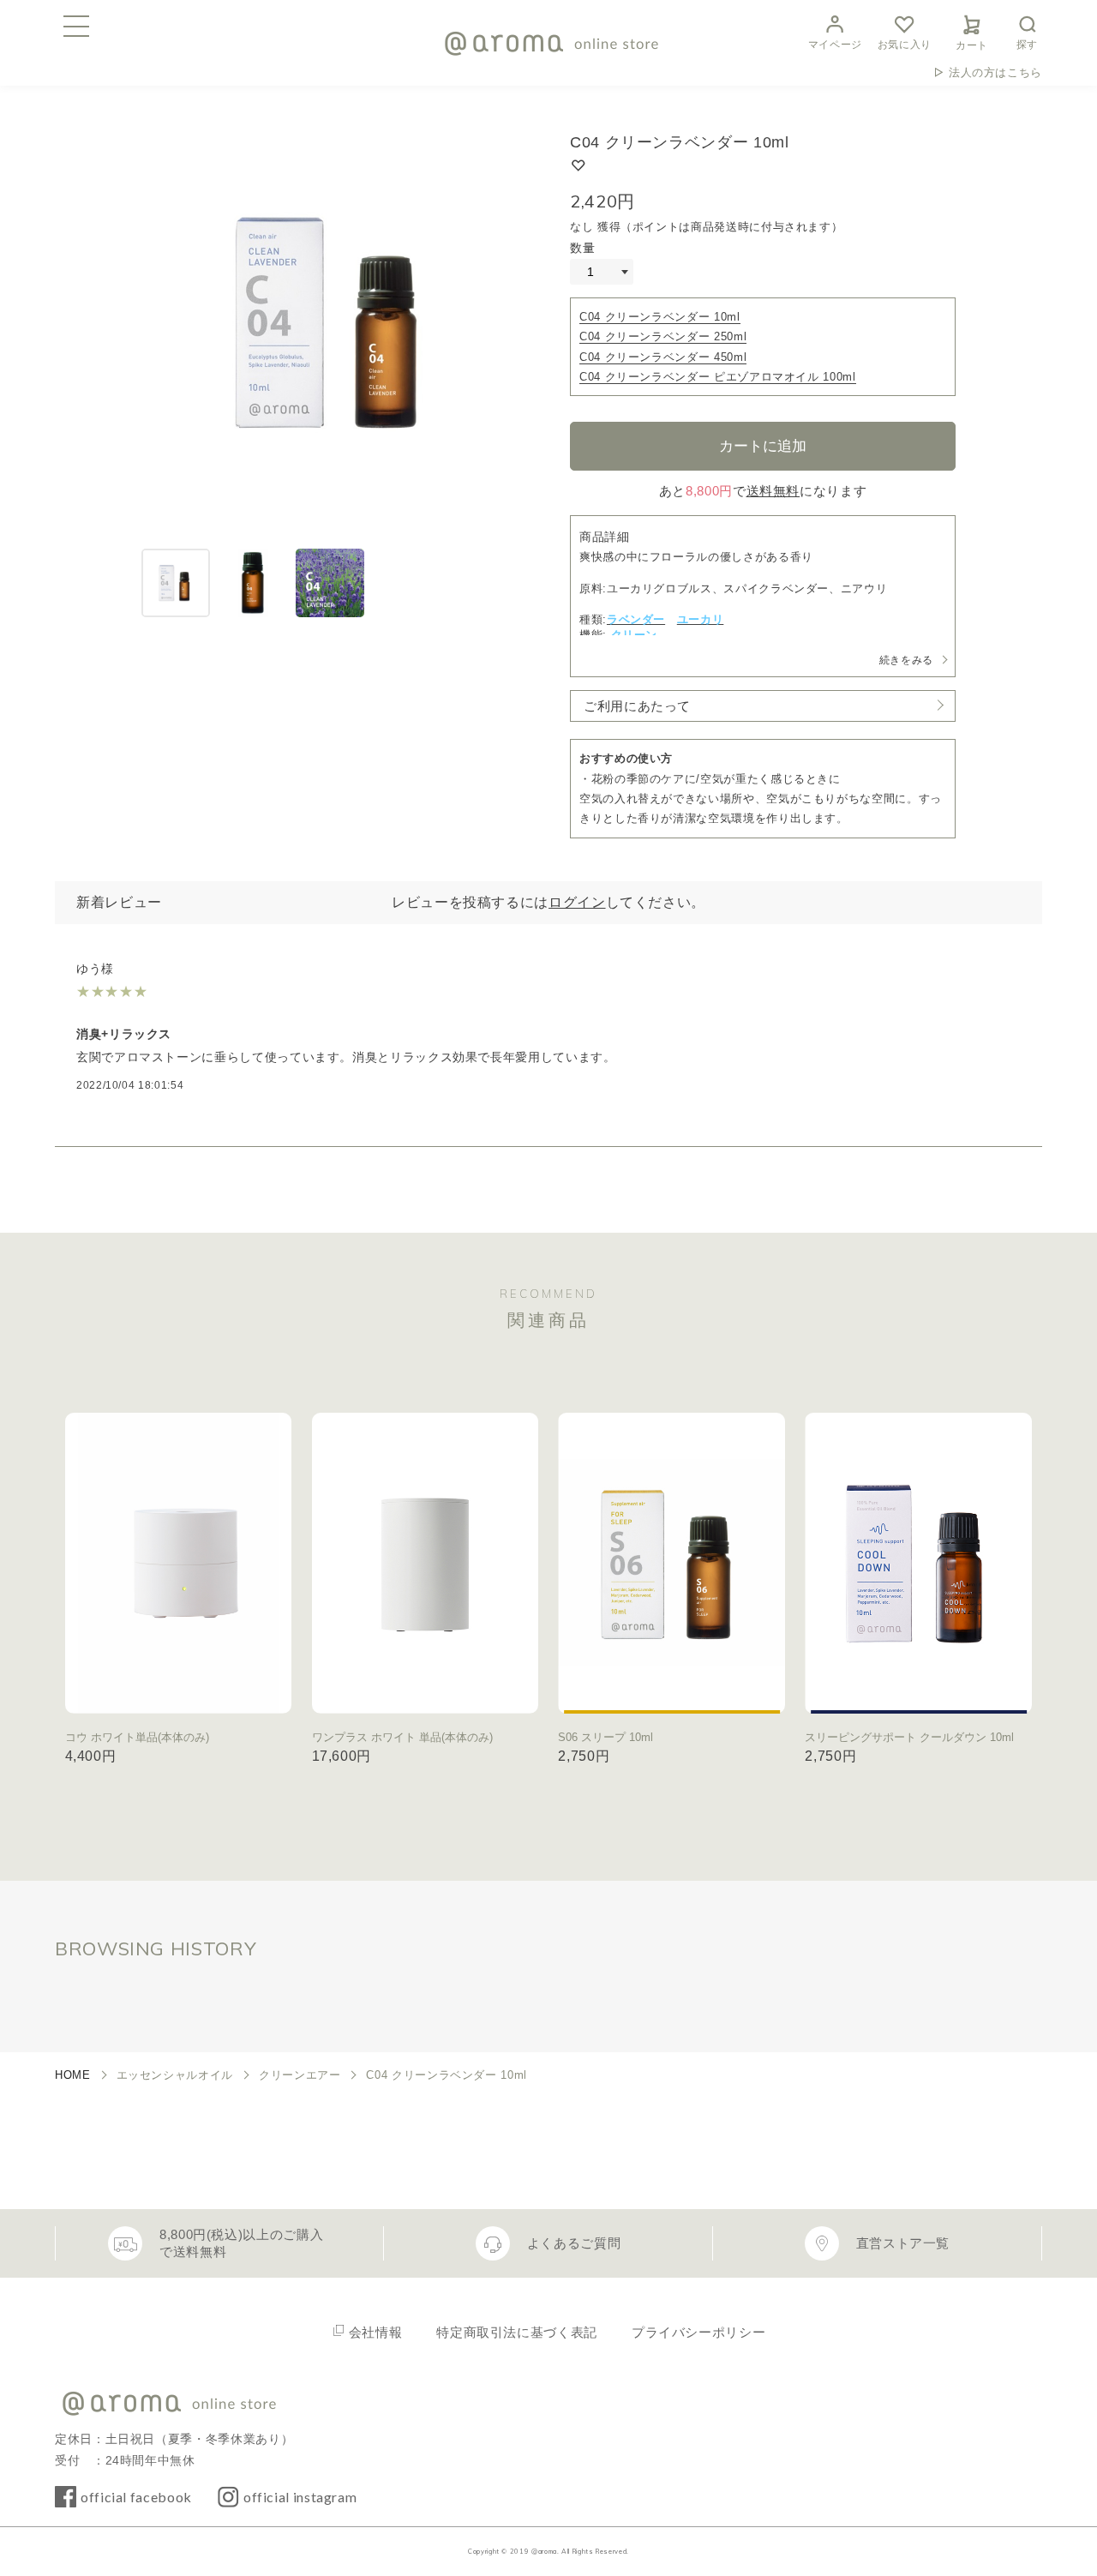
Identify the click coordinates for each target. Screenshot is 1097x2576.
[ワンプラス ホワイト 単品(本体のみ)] (426, 1563)
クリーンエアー (300, 2075)
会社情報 (376, 2332)
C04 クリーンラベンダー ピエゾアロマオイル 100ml (718, 377)
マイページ (835, 45)
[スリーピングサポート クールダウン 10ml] (918, 1563)
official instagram (300, 2497)
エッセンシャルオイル (175, 2075)
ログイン (577, 902)
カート (972, 45)
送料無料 (773, 491)
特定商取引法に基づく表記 (517, 2332)
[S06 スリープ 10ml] (671, 1563)
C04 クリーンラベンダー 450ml (663, 357)
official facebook (136, 2497)
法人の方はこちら (995, 72)
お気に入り (905, 45)
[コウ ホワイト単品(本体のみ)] (179, 1563)
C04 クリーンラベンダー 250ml (663, 336)
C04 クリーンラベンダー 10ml (660, 317)
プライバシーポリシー (698, 2332)
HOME (73, 2075)
